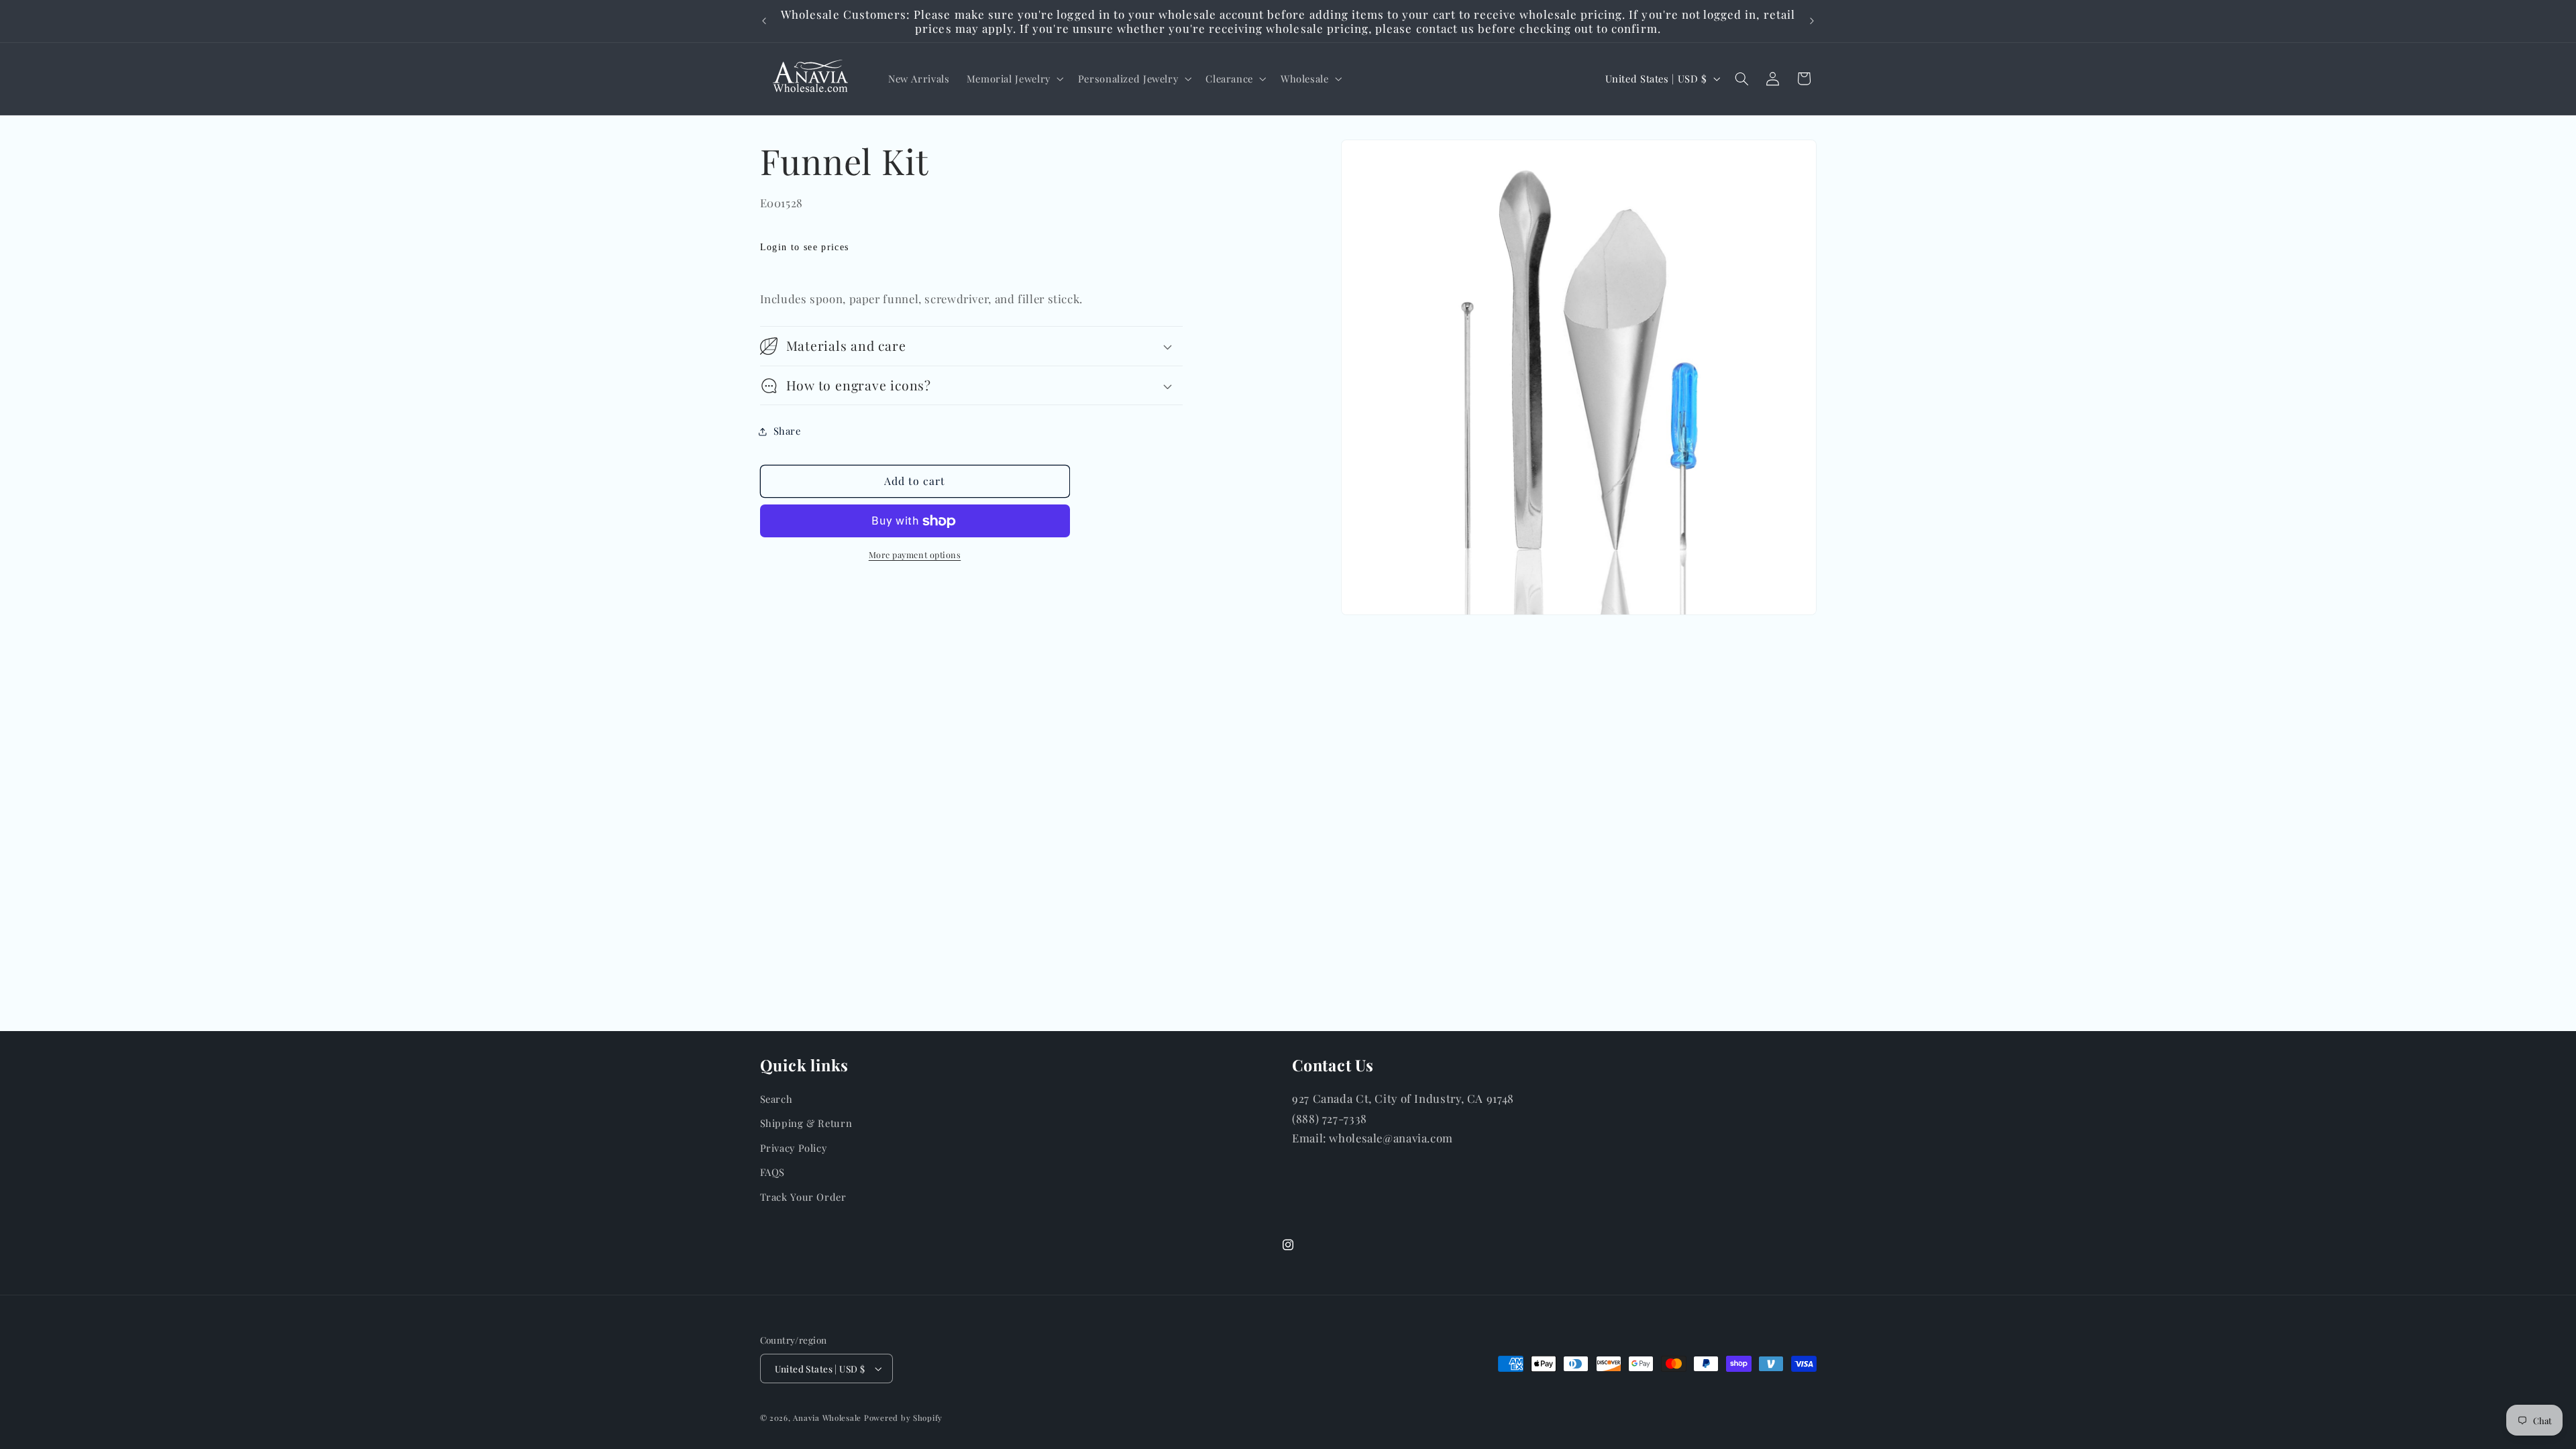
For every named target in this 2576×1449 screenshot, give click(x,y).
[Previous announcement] (764, 21)
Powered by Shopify (903, 1418)
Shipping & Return (806, 1123)
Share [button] (787, 431)
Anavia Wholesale (827, 1418)
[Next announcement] (1812, 21)
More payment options (915, 554)
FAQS (773, 1172)
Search (776, 1099)
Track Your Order (803, 1197)
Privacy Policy (794, 1148)
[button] (1014, 78)
